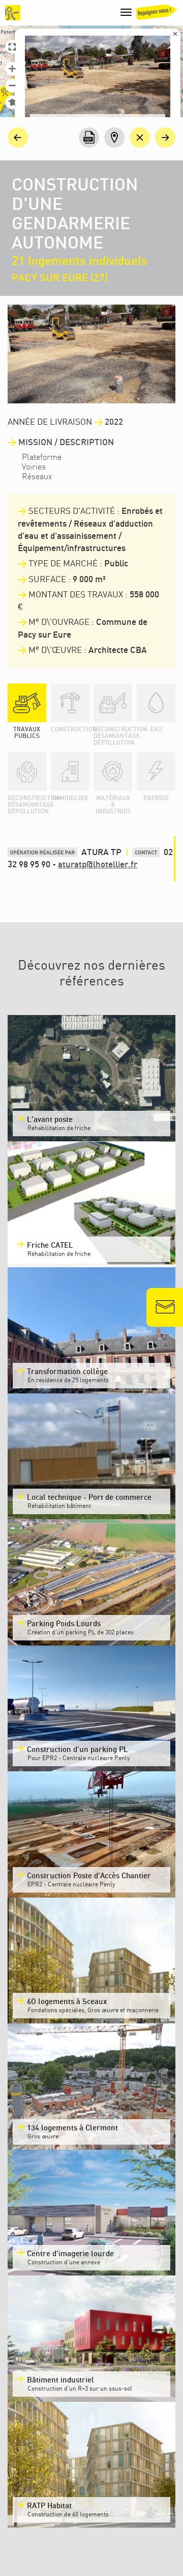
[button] (12, 69)
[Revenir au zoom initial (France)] (12, 102)
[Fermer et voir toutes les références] (140, 138)
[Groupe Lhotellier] (13, 13)
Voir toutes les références (80, 2534)
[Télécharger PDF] (89, 138)
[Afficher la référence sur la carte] (114, 138)
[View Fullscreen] (12, 47)
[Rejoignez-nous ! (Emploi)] (156, 15)
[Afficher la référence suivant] (165, 138)
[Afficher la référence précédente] (18, 138)
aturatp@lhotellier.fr (98, 865)
